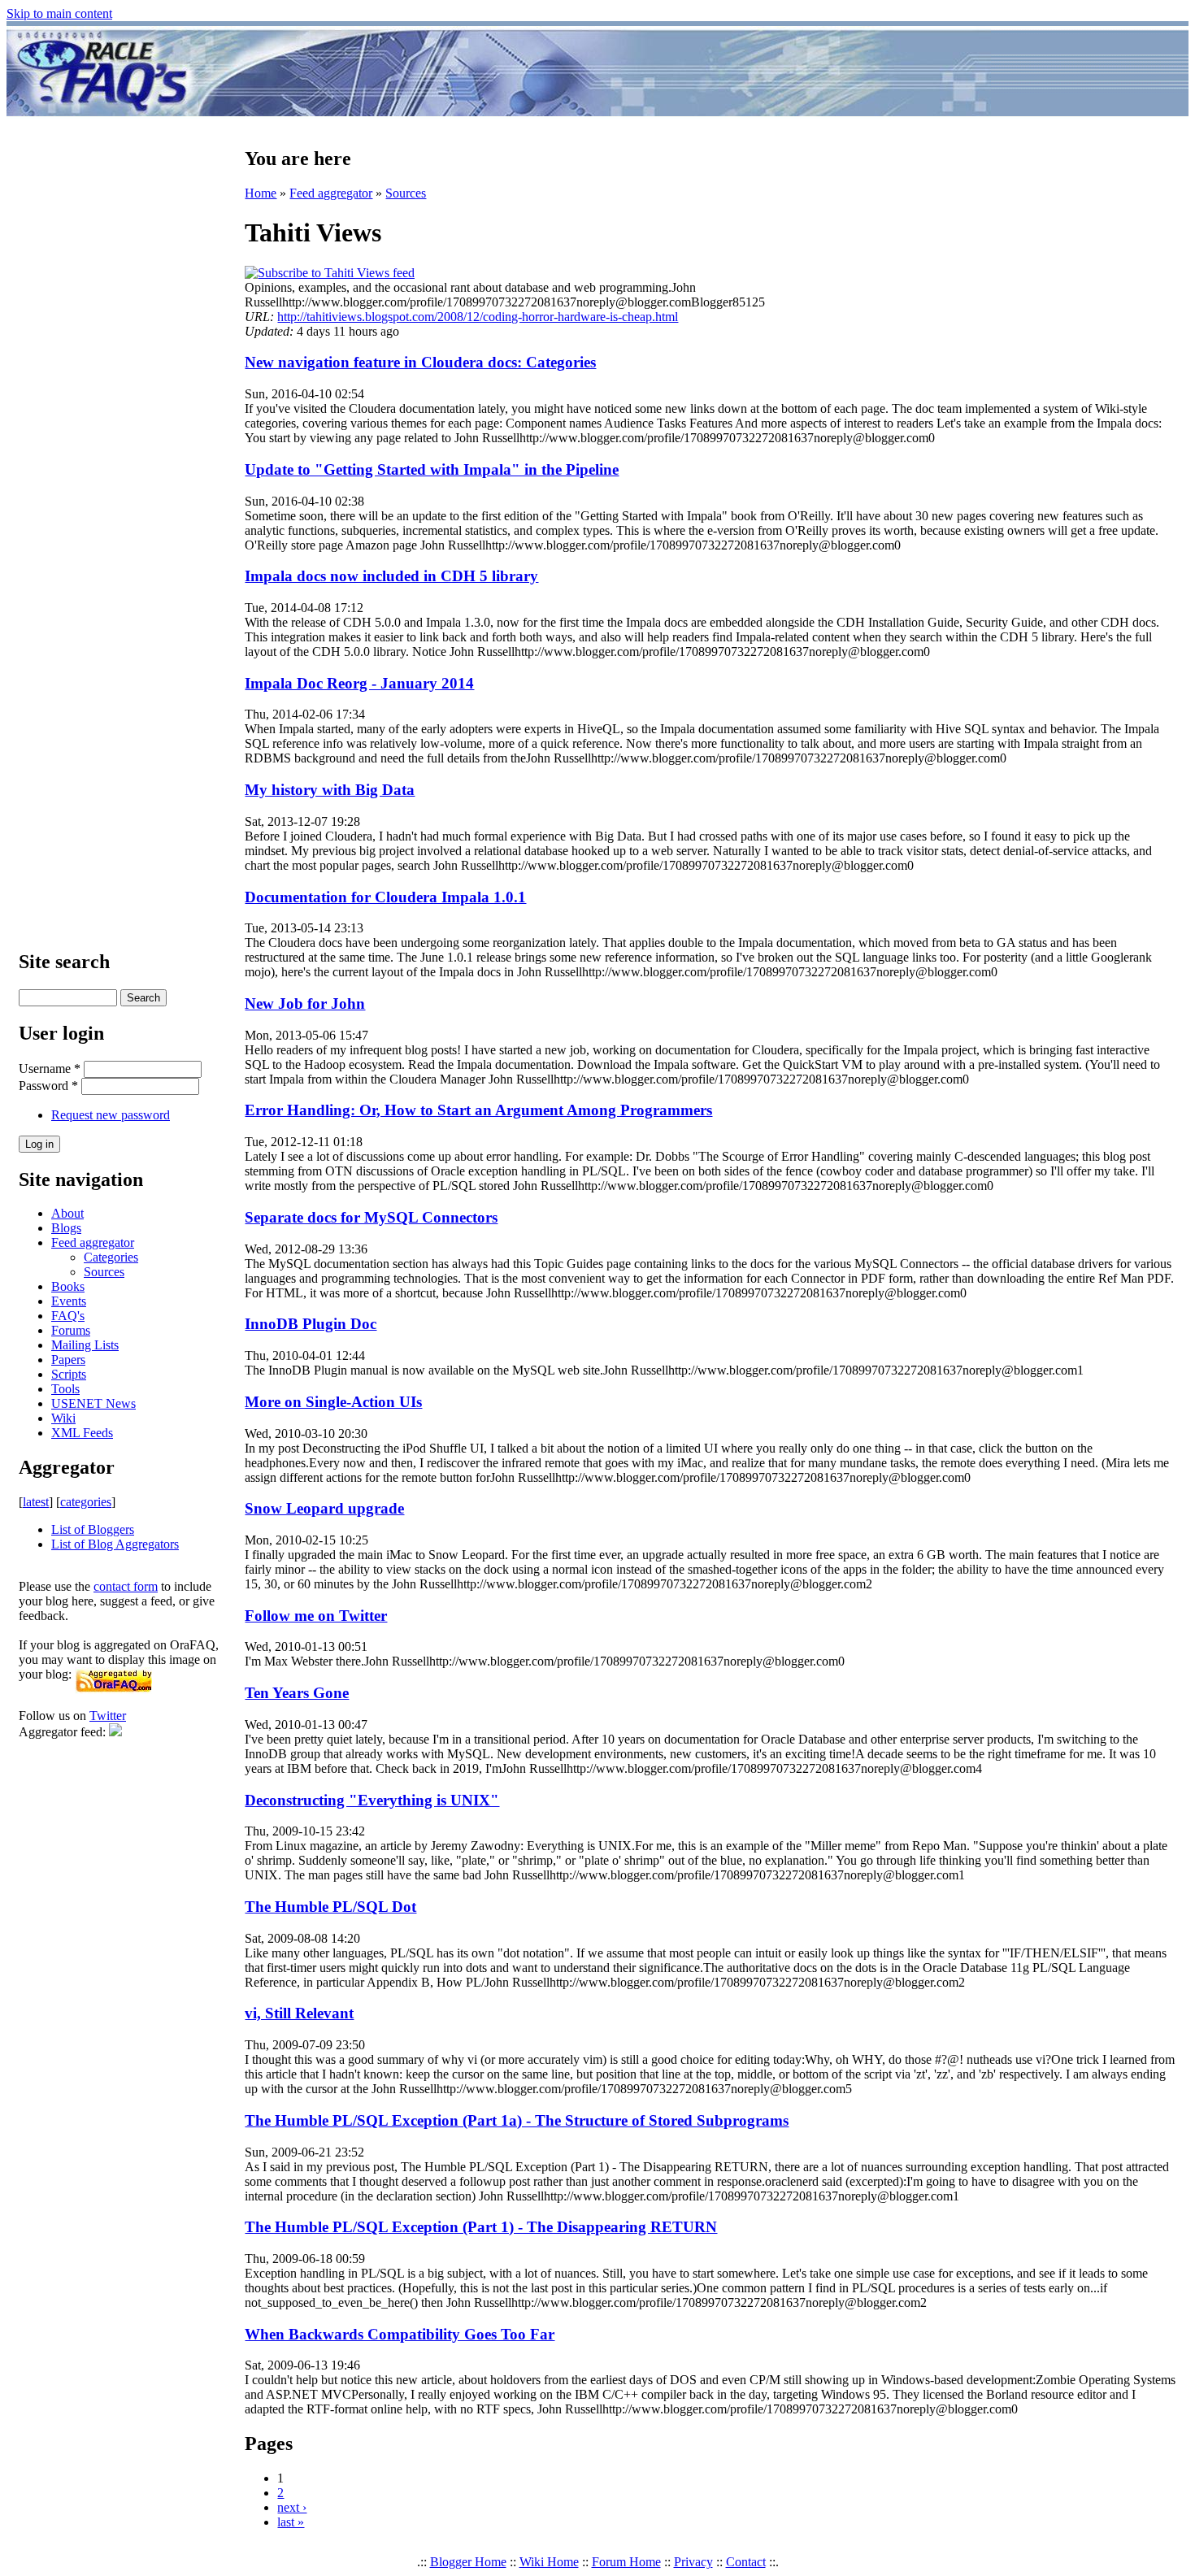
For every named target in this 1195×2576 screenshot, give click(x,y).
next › (292, 2507)
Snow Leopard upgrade (324, 1508)
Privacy (693, 2562)
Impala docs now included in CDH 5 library (391, 576)
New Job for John (305, 1003)
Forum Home (626, 2562)
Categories (111, 1257)
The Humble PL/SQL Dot (330, 1907)
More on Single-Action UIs (333, 1402)
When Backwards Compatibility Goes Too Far (400, 2334)
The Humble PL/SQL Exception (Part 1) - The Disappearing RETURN (481, 2227)
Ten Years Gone (297, 1693)
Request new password (111, 1115)
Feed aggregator (93, 1242)
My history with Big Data (330, 790)
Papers (68, 1360)
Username (50, 1069)
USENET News (93, 1403)
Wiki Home (549, 2562)
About (67, 1213)
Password (48, 1086)
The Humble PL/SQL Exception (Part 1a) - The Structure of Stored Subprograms (517, 2120)
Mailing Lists (85, 1345)
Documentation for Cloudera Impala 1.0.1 (385, 897)
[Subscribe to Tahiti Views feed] (330, 273)
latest (36, 1502)
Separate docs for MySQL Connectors (371, 1217)
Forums (71, 1330)
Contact (746, 2562)
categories (86, 1502)
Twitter (108, 1716)
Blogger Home (468, 2562)
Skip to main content (59, 13)
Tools (65, 1389)
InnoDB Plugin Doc (311, 1324)
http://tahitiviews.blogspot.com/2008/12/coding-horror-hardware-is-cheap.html (478, 317)
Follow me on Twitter (316, 1616)
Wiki (63, 1418)
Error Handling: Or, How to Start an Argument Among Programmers (478, 1110)
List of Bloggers (93, 1529)
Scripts (69, 1374)
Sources (104, 1272)
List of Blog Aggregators (115, 1544)
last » (291, 2522)
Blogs (66, 1228)
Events (69, 1301)
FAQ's (68, 1316)
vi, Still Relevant (299, 2013)
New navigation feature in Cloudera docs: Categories (420, 362)
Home (261, 193)
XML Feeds (82, 1433)
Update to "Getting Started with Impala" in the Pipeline (432, 469)
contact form (126, 1586)
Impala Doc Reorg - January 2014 (359, 683)
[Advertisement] (693, 72)
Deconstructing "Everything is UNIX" (372, 1800)
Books (68, 1286)
